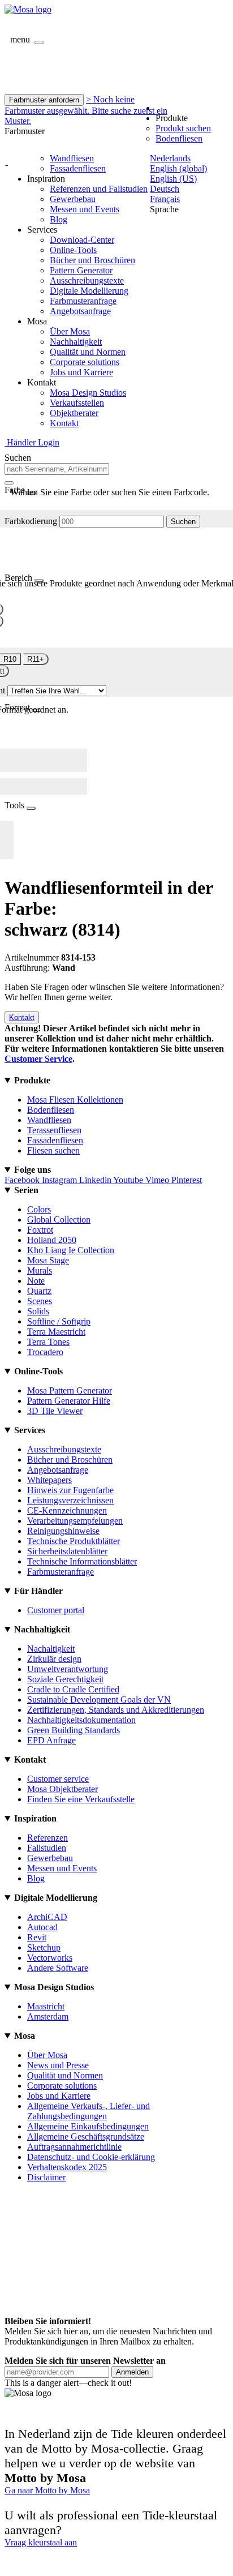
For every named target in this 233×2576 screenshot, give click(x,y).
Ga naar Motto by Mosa (47, 2490)
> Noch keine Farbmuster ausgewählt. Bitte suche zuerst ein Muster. (86, 110)
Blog (59, 219)
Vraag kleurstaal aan (41, 2542)
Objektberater (74, 413)
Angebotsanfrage (80, 311)
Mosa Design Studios (88, 393)
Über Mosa (70, 331)
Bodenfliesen (179, 138)
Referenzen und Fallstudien (99, 189)
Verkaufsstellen (77, 403)
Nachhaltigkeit (76, 342)
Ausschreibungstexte (87, 280)
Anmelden (132, 2372)
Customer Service (38, 1059)
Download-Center (82, 240)
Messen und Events (85, 209)
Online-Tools (73, 250)
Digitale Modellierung (89, 291)
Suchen (183, 522)
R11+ (36, 659)
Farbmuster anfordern (44, 100)
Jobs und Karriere (81, 372)
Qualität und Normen (88, 352)
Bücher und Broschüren (92, 260)
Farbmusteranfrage (83, 301)
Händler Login (32, 442)
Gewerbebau (73, 199)
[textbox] (57, 469)
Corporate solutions (85, 362)
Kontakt (64, 423)
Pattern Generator (81, 270)
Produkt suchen (183, 128)
